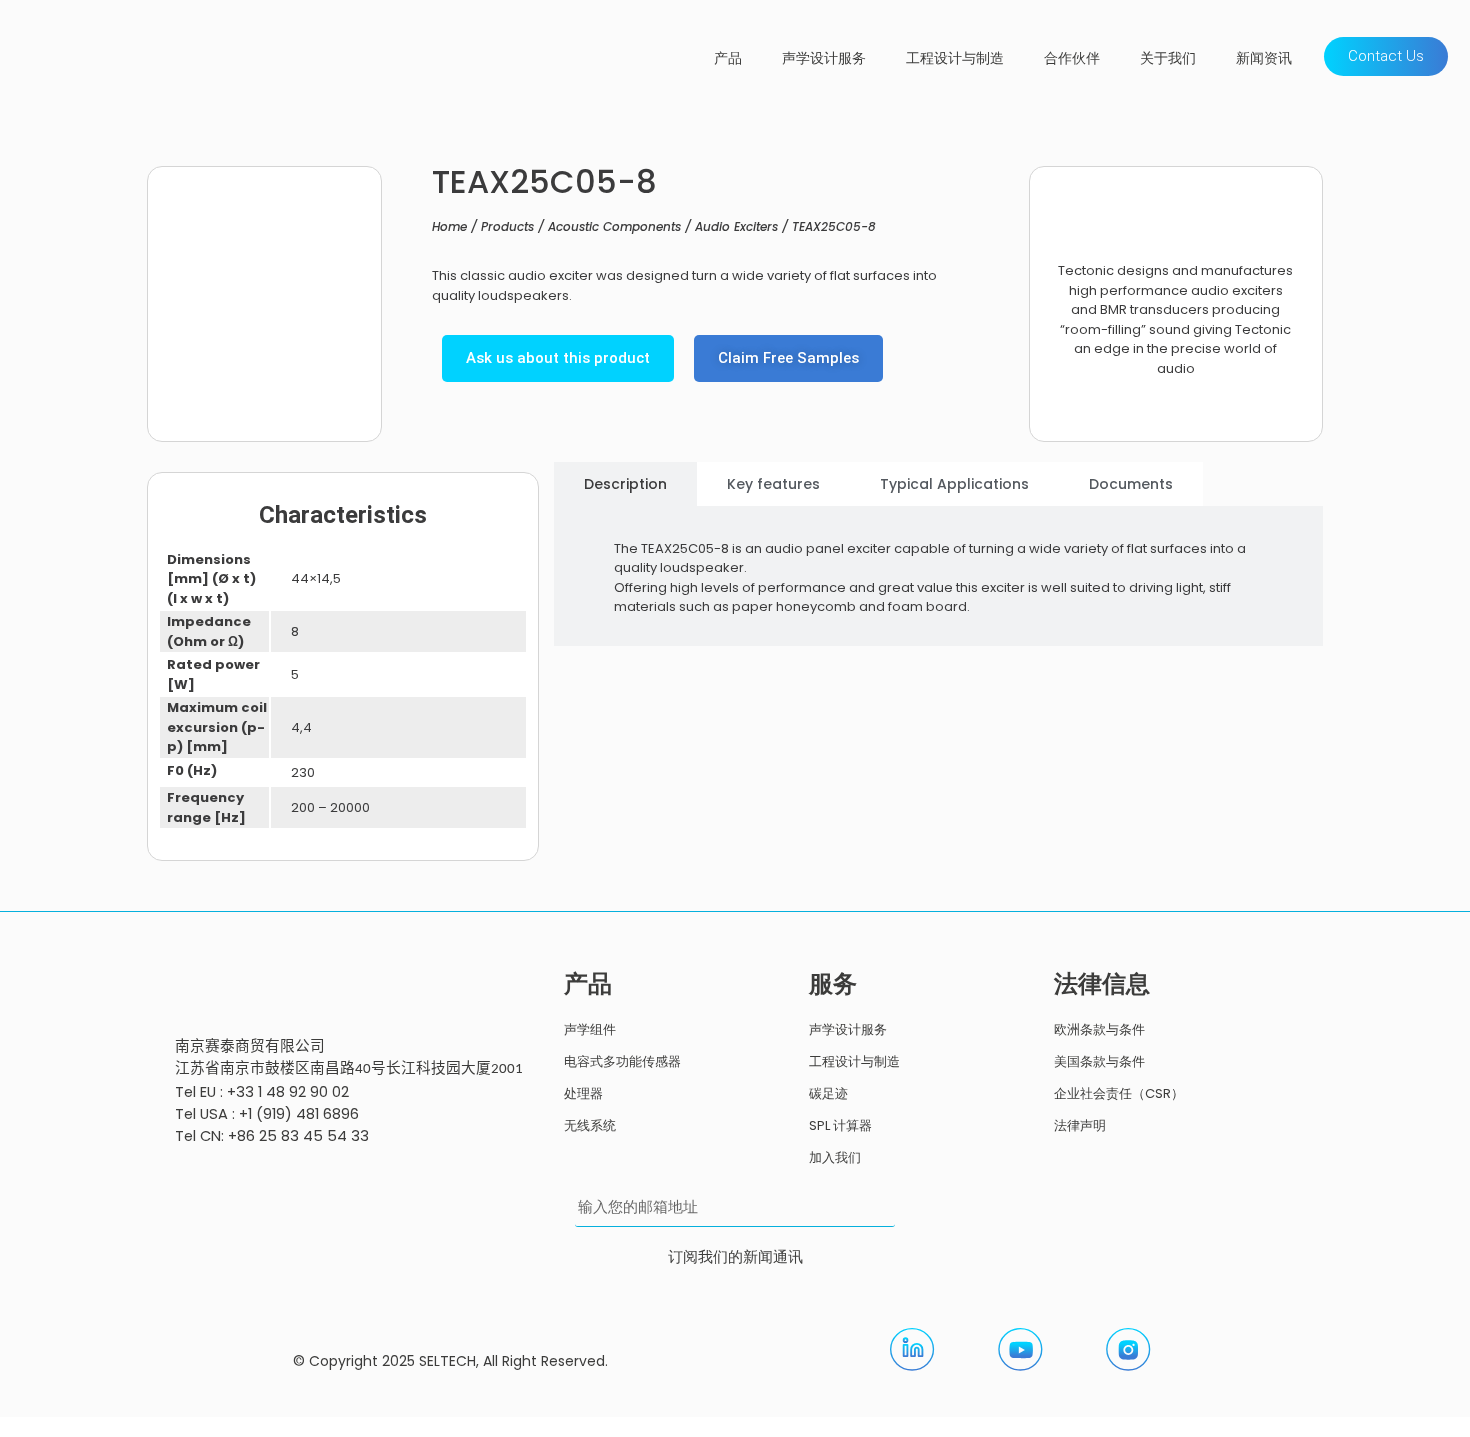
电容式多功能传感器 (622, 1061)
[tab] (625, 484)
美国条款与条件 (1099, 1061)
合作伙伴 (1072, 58)
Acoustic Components (614, 226)
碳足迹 (828, 1093)
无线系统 (590, 1125)
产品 (728, 58)
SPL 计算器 (840, 1125)
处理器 (583, 1093)
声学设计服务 (824, 58)
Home (449, 226)
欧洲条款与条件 (1099, 1029)
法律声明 (1080, 1125)
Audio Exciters (736, 226)
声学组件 (590, 1029)
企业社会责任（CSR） (1119, 1093)
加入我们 (835, 1157)
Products (507, 226)
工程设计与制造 (955, 58)
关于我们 (1168, 58)
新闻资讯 (1264, 58)
